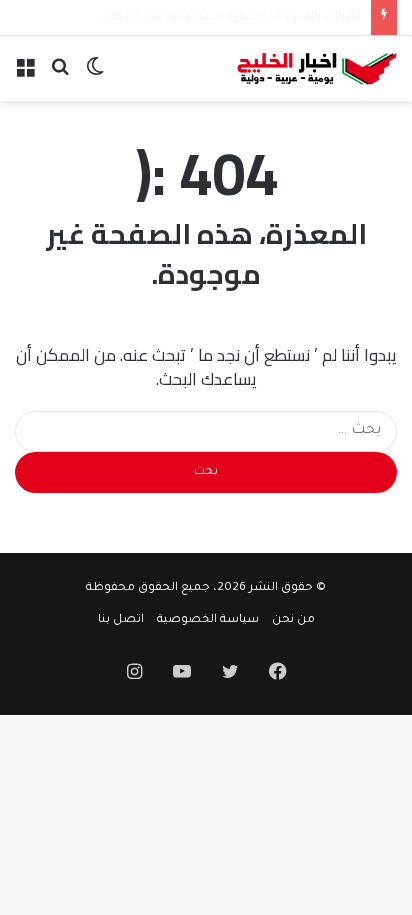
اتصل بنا (121, 620)
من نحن (293, 620)
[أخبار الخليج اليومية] (317, 68)
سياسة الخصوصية (208, 620)
